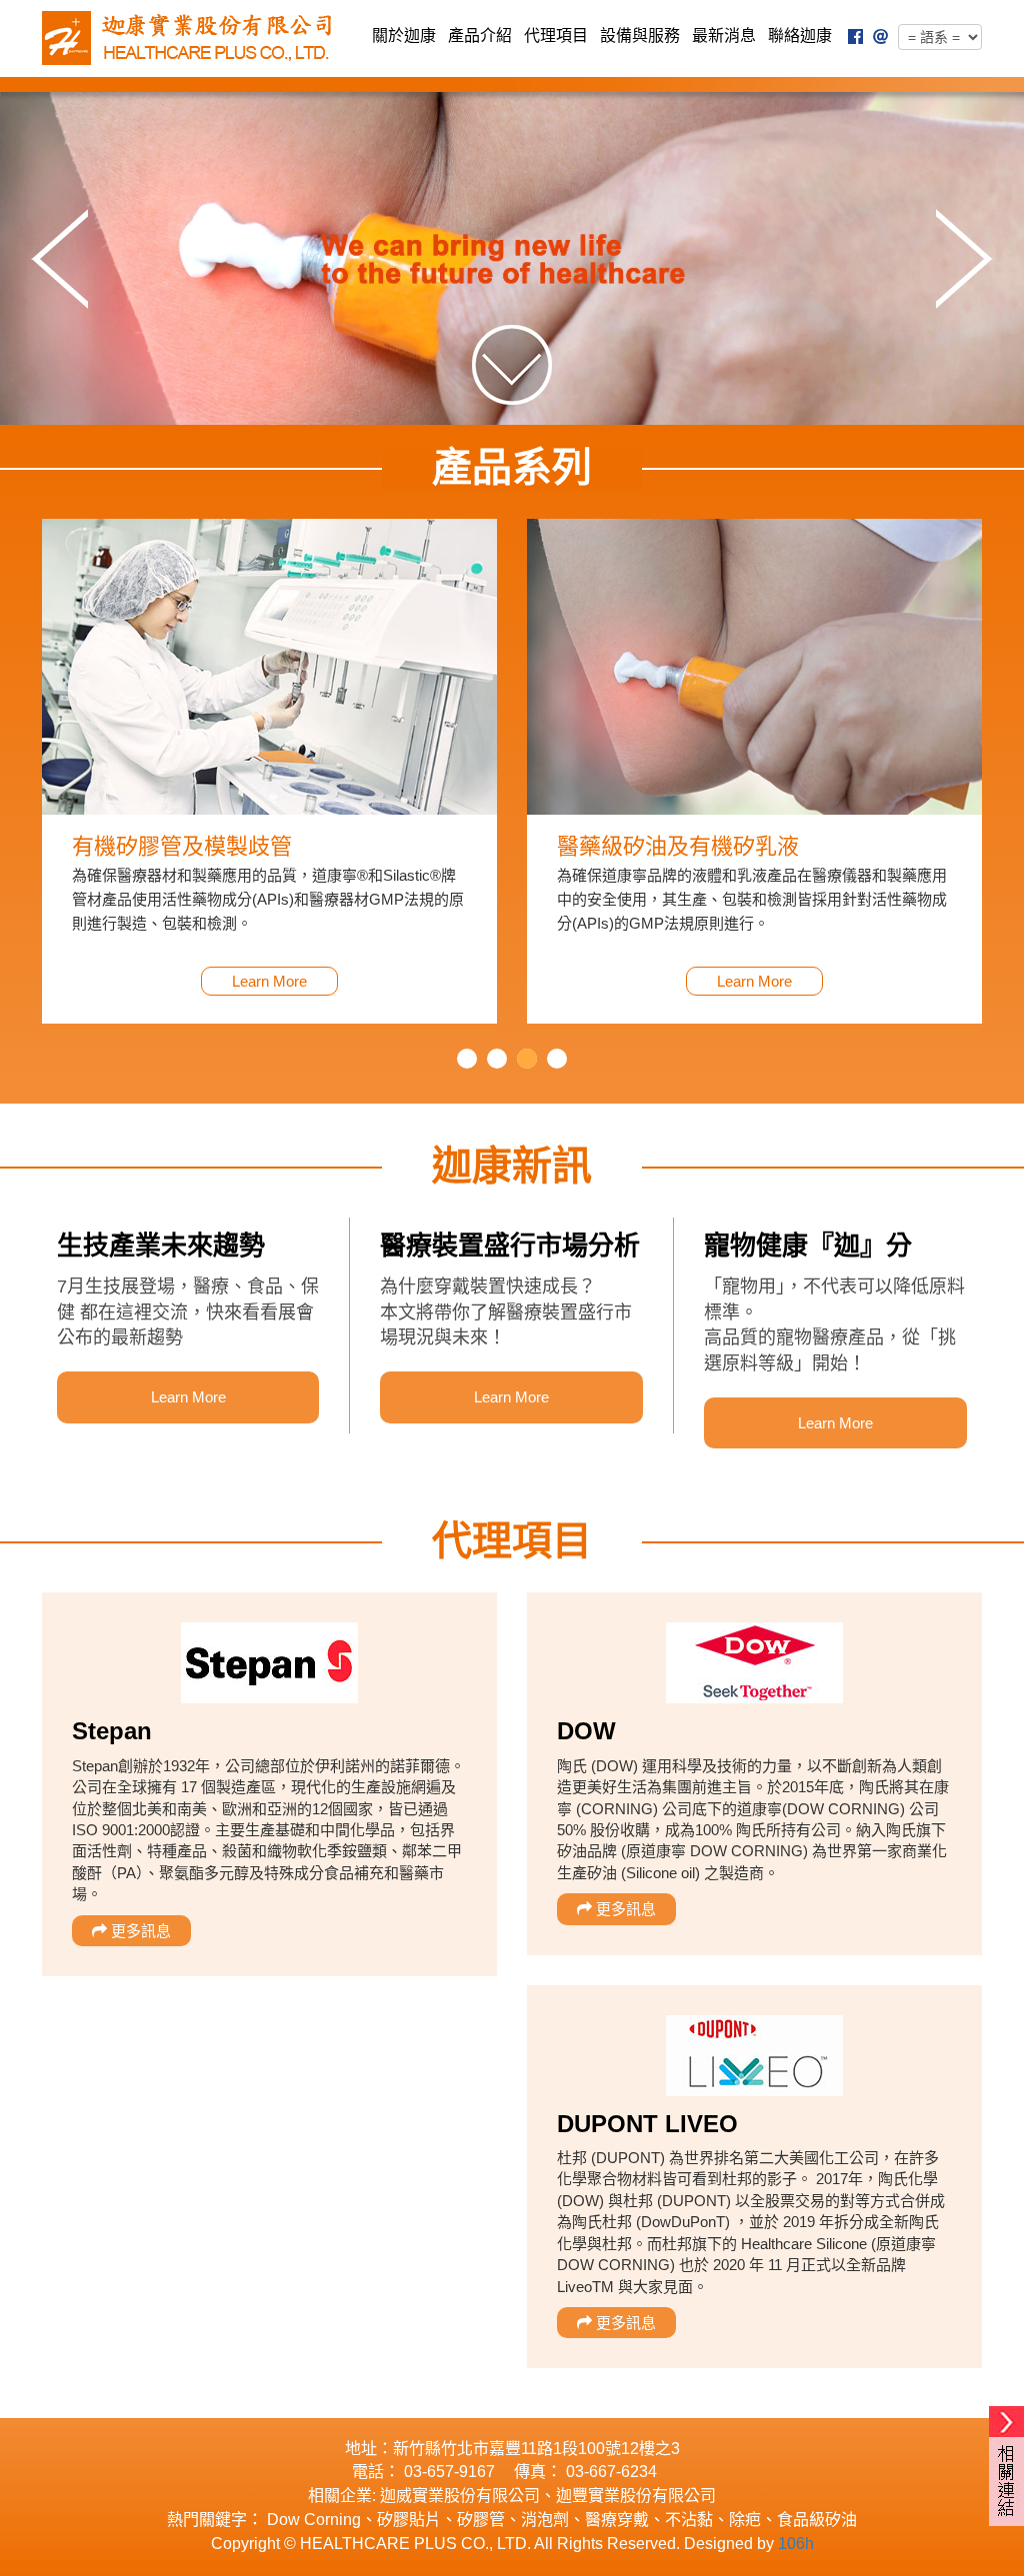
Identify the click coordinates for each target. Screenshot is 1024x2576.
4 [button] (557, 1059)
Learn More (269, 981)
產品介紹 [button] (480, 35)
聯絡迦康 (800, 35)
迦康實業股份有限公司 (193, 38)
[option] (269, 771)
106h (796, 2544)
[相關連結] (1006, 2422)
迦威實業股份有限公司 (460, 2496)
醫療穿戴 (617, 2520)
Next (964, 259)
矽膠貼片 (409, 2520)
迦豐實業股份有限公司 (636, 2496)
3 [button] (527, 1059)
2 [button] (497, 1059)
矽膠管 (481, 2520)
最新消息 (724, 35)
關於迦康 (404, 35)
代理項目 (556, 35)
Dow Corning (314, 2520)
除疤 (745, 2520)
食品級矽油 (817, 2520)
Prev (59, 259)
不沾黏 (689, 2520)
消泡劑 (545, 2520)
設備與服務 (640, 35)
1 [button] (467, 1059)
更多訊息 (139, 1931)
